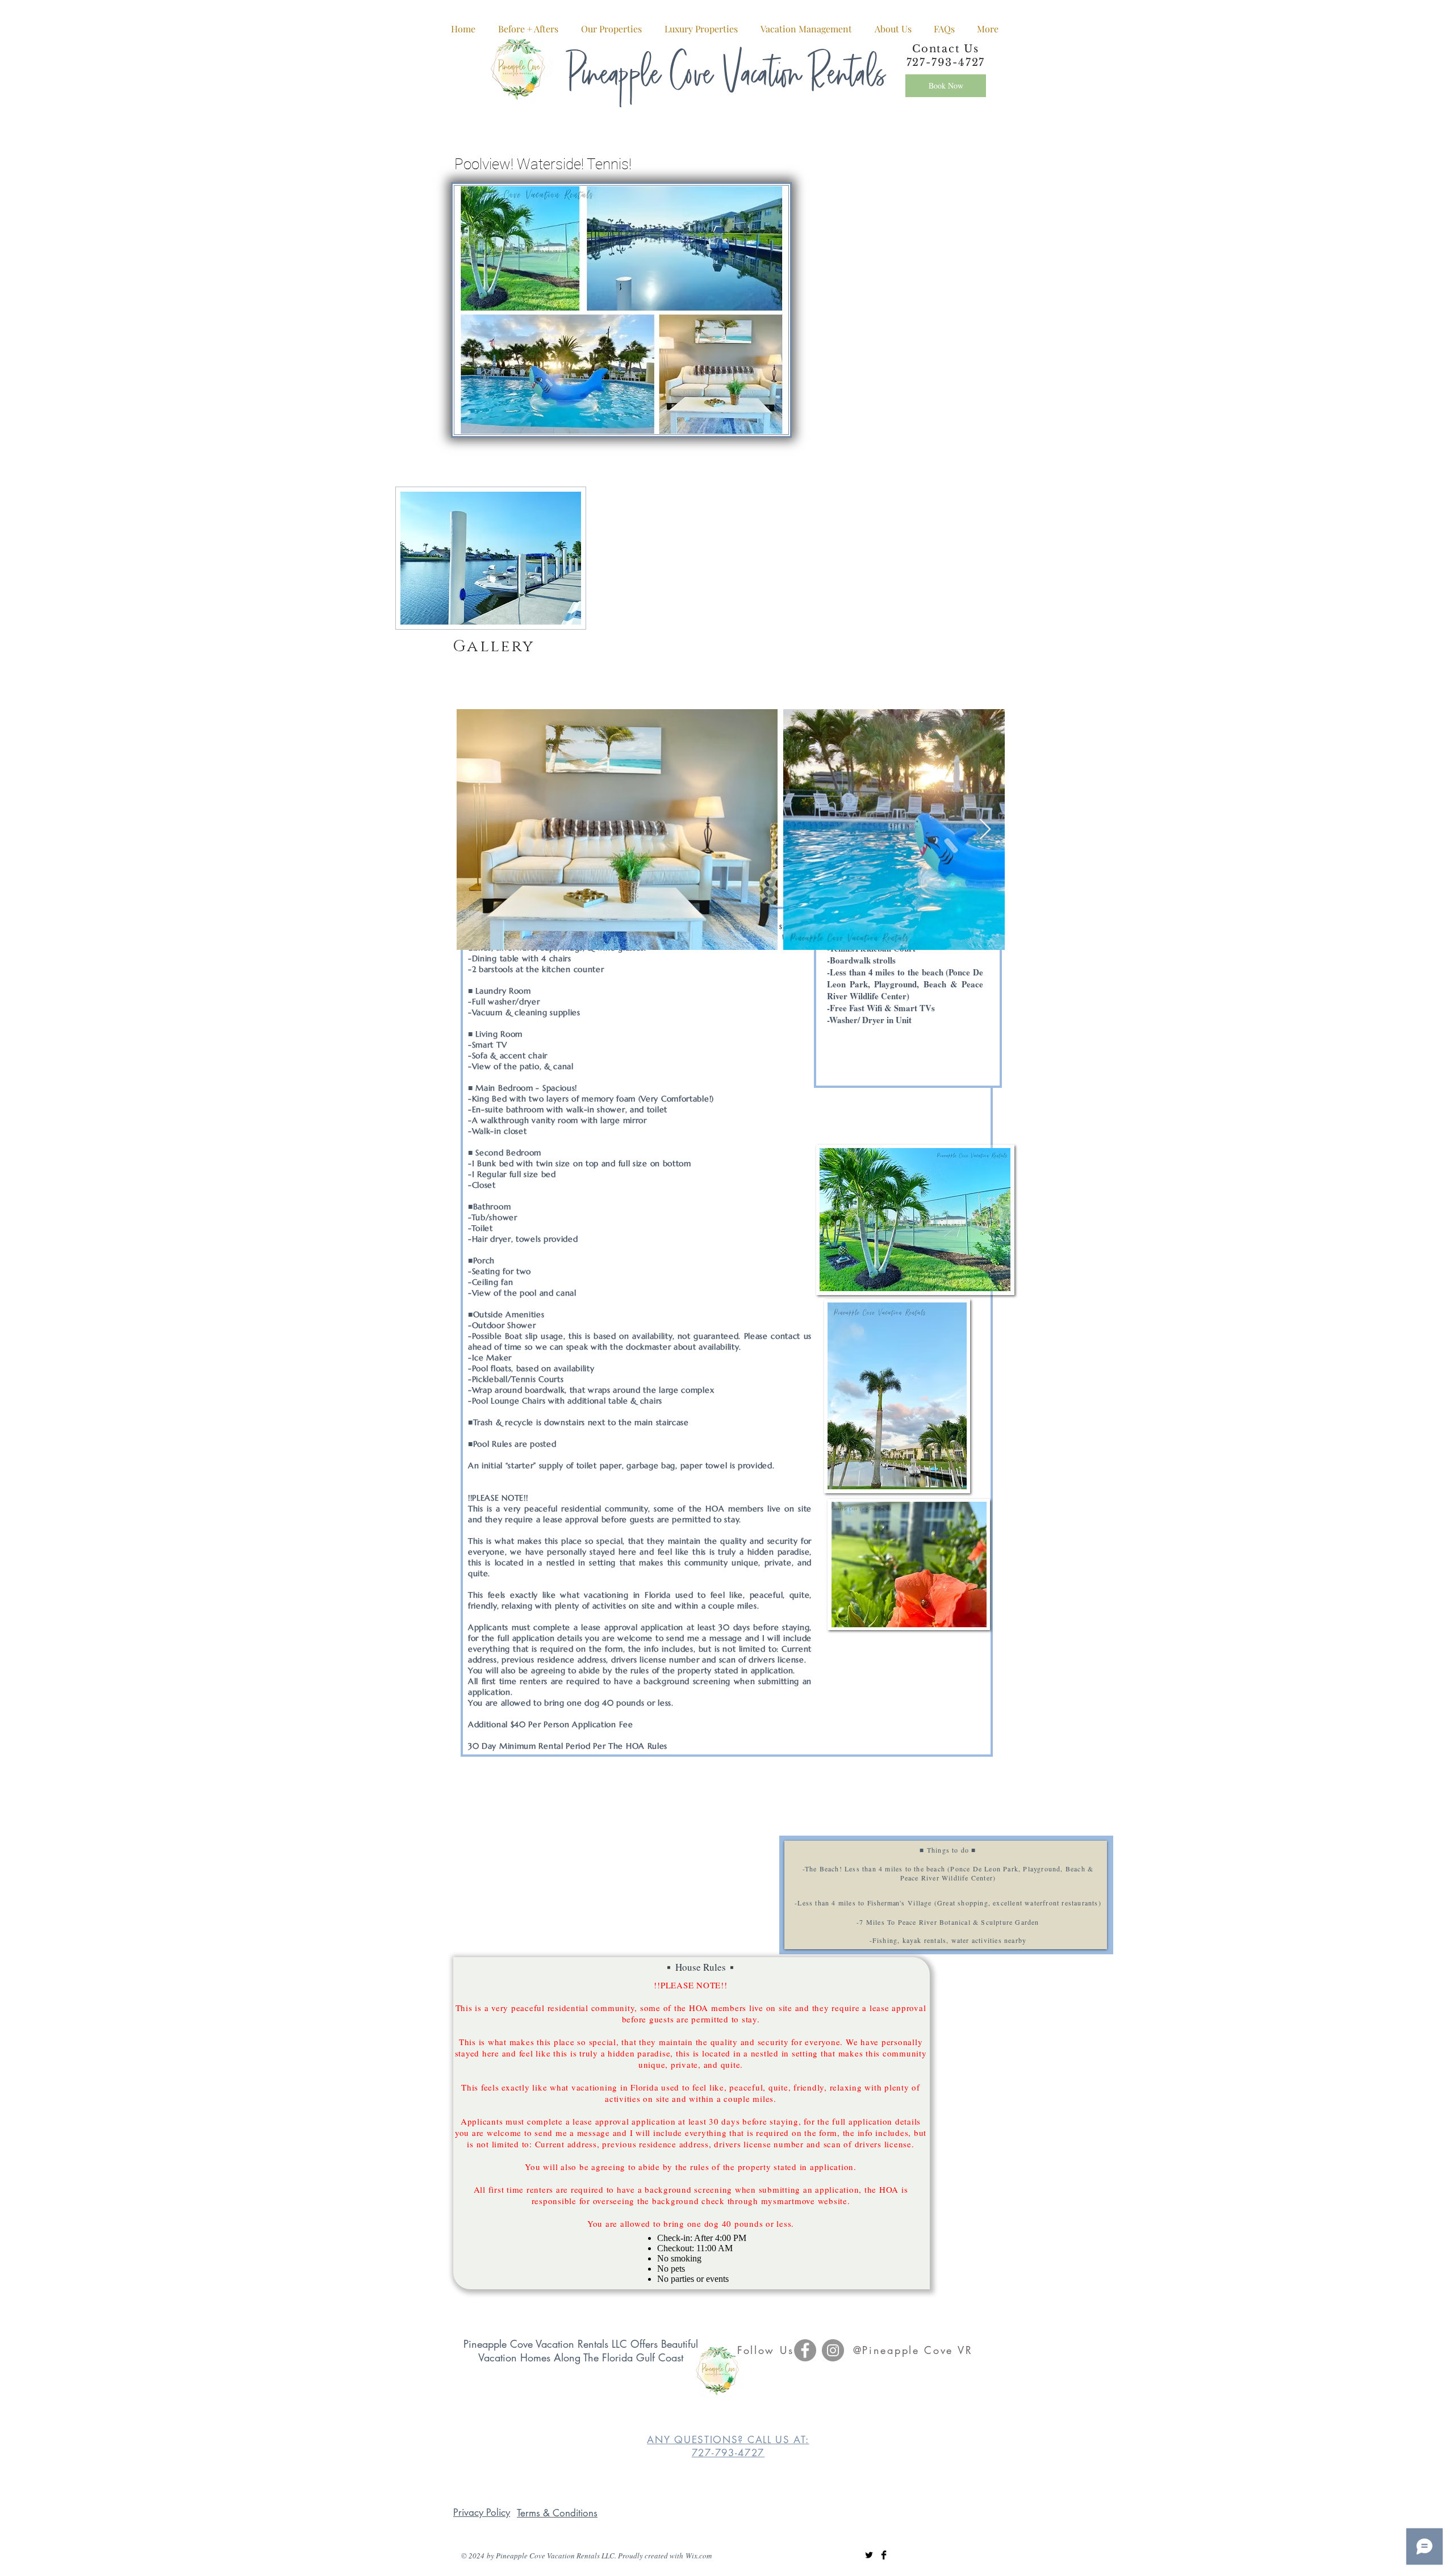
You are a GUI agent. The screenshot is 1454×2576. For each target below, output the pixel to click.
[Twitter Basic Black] (869, 2555)
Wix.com (699, 2556)
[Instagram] (833, 2350)
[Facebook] (805, 2350)
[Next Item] (985, 830)
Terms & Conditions (557, 2513)
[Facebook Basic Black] (884, 2555)
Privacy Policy (482, 2512)
